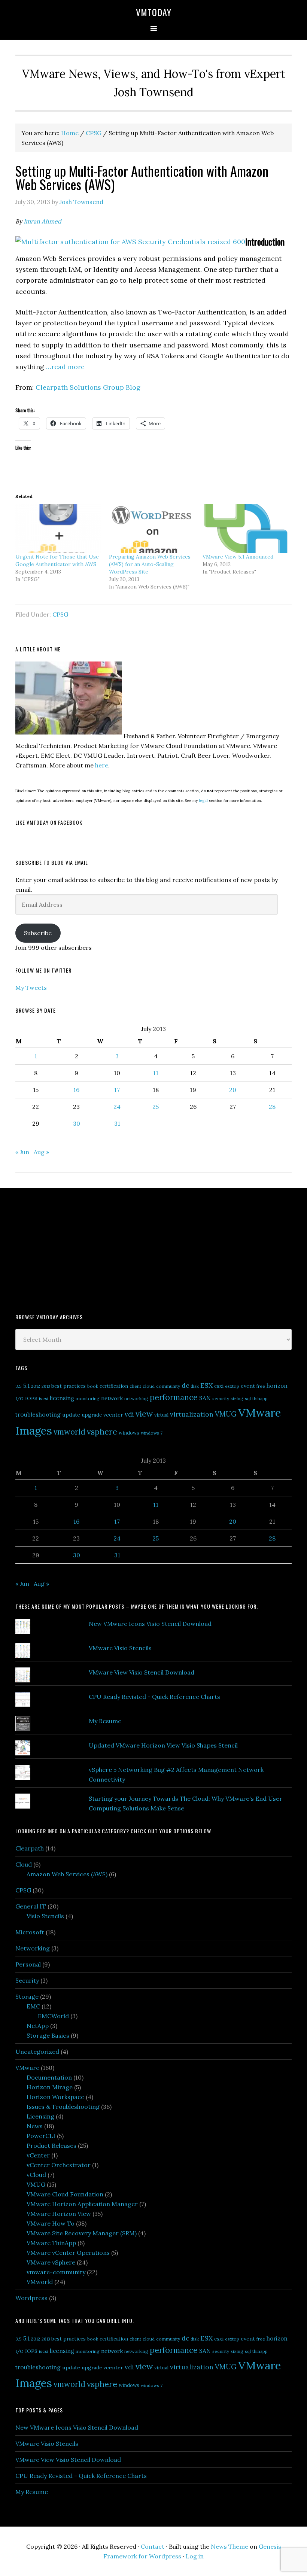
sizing (237, 1398)
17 (117, 1090)
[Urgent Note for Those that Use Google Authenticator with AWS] (58, 529)
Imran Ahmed (42, 221)
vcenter (113, 1415)
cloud (149, 1386)
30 (77, 1123)
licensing (62, 1398)
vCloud (36, 2175)
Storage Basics (48, 2035)
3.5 (19, 1386)
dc (185, 1386)
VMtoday (154, 12)
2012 (36, 1386)
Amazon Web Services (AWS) (67, 1874)
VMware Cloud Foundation (65, 2194)
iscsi (44, 1398)
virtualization (192, 1414)
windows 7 (152, 1433)
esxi (219, 1386)
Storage (27, 1996)
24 (117, 1107)
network (112, 1398)
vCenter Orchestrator (59, 2165)
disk (195, 1386)
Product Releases (51, 2145)
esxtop (232, 1386)
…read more (65, 367)
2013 (46, 1386)
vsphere (102, 1432)
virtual (161, 1415)
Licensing (40, 2116)
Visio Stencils (45, 1916)
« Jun (22, 1152)
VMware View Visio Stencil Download (142, 1672)
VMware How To (51, 2223)
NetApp (38, 2026)
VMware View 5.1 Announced (238, 557)
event (248, 1386)
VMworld (40, 2282)
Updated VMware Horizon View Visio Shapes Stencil (163, 1745)
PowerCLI (41, 2136)
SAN (205, 1398)
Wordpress (31, 2298)
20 (233, 1090)
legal (203, 801)
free (261, 1386)
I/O (19, 1398)
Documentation (49, 2077)
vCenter (38, 2155)
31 (117, 1123)
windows (129, 1433)
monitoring (88, 1398)
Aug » (41, 1152)
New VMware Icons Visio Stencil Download (150, 1624)
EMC (33, 2006)
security (221, 1398)
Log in (195, 2556)
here (102, 765)
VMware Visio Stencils (120, 1648)
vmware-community (56, 2272)
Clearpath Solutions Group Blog (88, 387)
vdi (129, 1414)
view (144, 1414)
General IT (31, 1906)
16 (76, 1090)
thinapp (260, 1398)
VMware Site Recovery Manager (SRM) (82, 2233)
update (71, 1415)
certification (114, 1386)
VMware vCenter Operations (68, 2253)
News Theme (230, 2546)
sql (248, 1398)
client (135, 1386)
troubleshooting (38, 1414)
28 (272, 1107)
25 (156, 1107)
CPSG (60, 614)
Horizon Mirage (50, 2087)
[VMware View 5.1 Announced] (246, 529)
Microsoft (30, 1932)
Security (27, 1980)
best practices (69, 1386)
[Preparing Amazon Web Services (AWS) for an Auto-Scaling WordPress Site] (152, 529)
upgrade (92, 1415)
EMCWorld (53, 2016)
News (35, 2126)
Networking (33, 1948)
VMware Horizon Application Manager (82, 2204)
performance (174, 1397)
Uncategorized (37, 2052)
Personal (28, 1964)
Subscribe (38, 933)
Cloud (24, 1864)
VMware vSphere (51, 2262)
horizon (277, 1386)
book (93, 1386)
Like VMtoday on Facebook (49, 822)
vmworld (69, 1432)
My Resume (105, 1721)
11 (156, 1073)
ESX (206, 1385)
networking (136, 1398)
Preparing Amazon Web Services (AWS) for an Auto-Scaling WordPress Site (150, 564)
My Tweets (31, 988)
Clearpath (30, 1848)
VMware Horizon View (59, 2214)
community (168, 1386)
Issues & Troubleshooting (63, 2107)
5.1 (26, 1386)
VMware (27, 2068)
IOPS (31, 1398)
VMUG (226, 1414)
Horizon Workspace (55, 2097)
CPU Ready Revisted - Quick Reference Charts (154, 1697)
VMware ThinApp (51, 2243)
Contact (153, 2546)
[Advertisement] (72, 1250)
